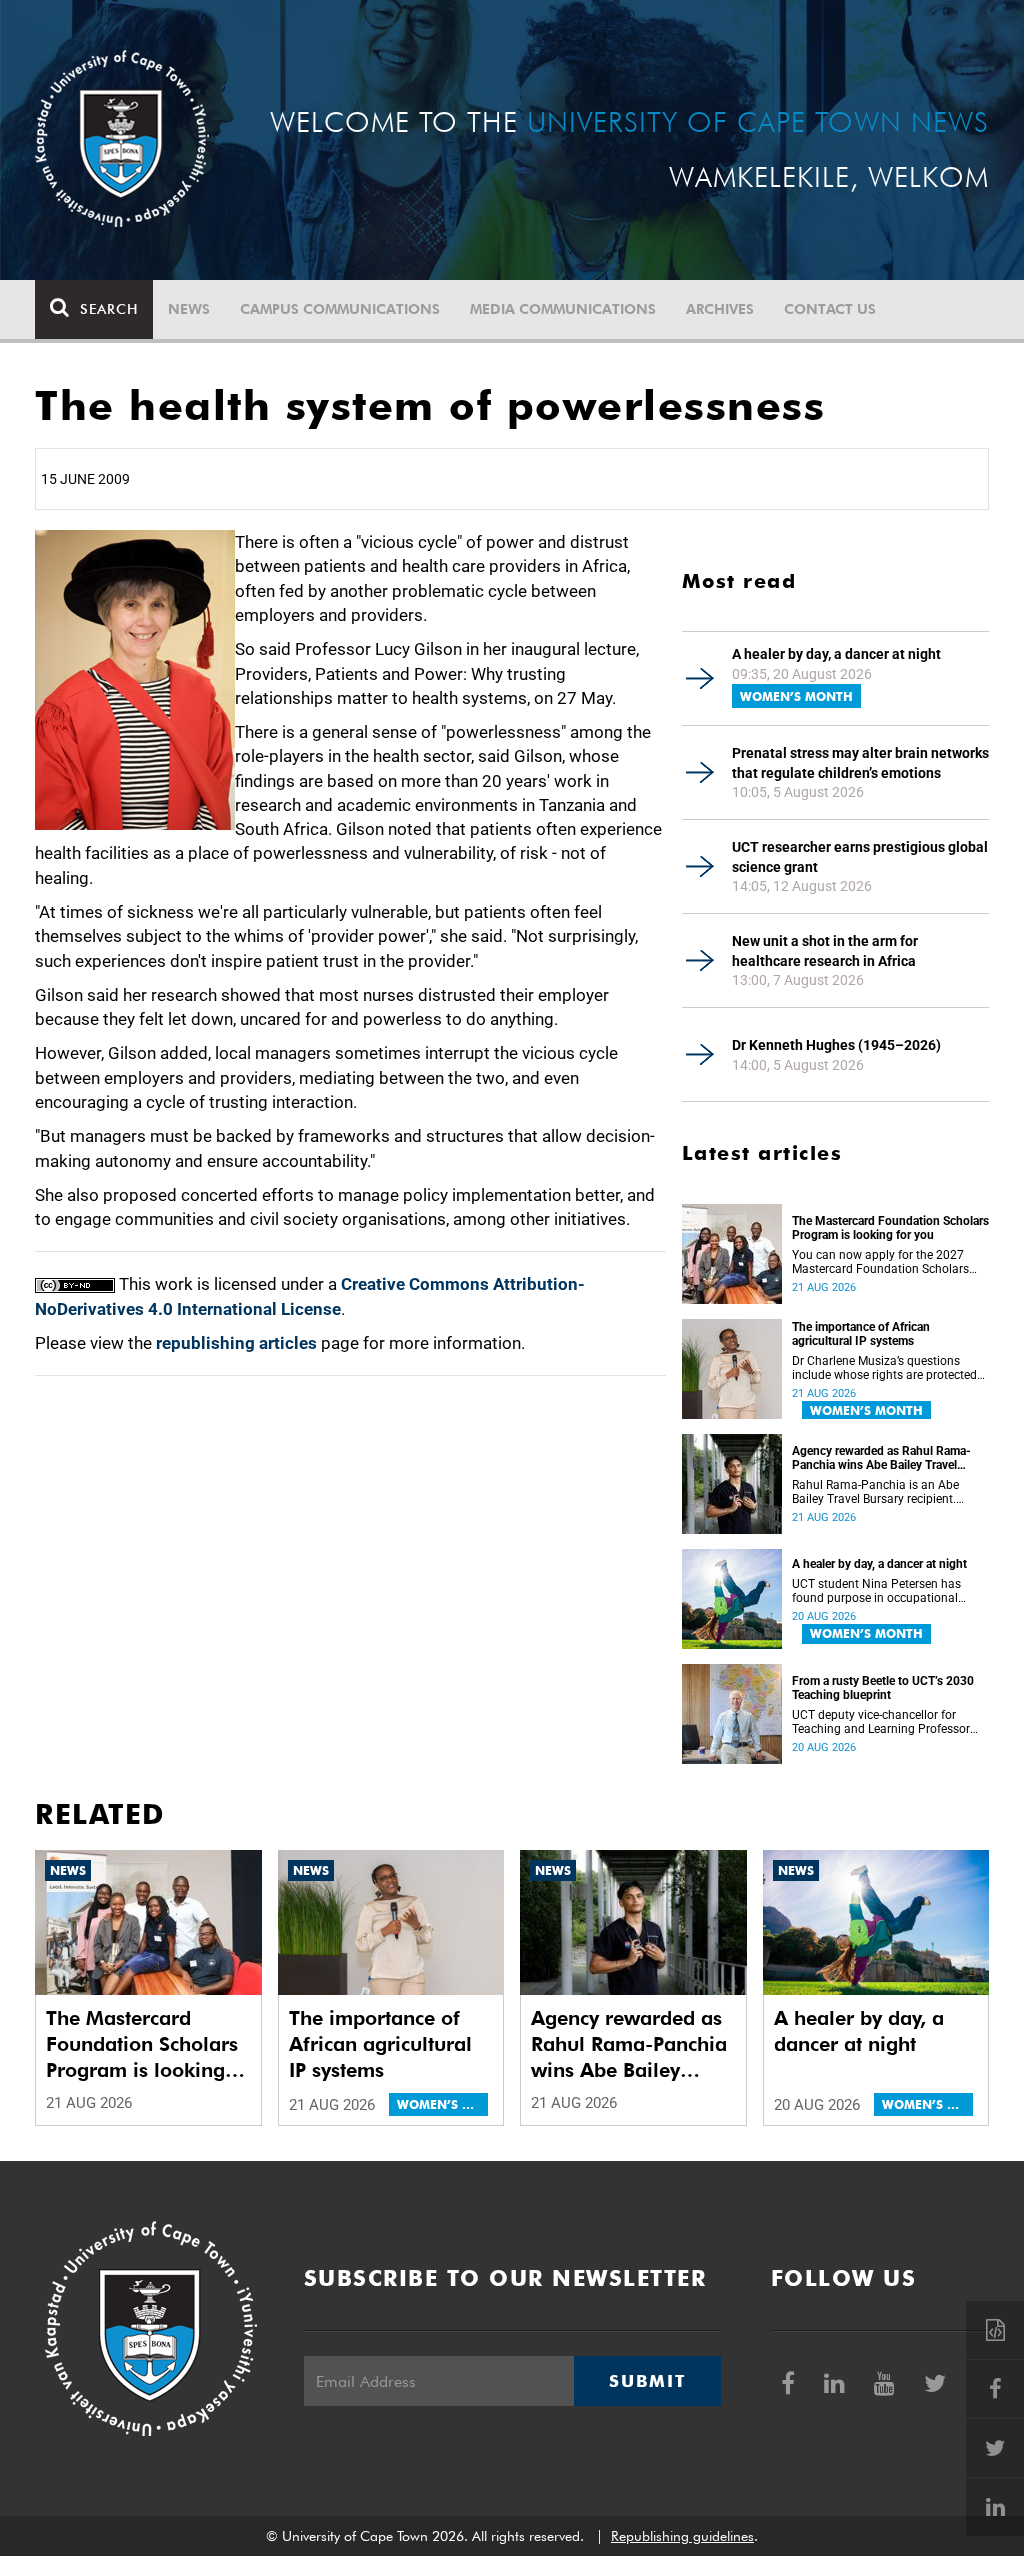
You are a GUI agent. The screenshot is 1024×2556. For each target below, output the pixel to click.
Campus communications (340, 309)
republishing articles (236, 1343)
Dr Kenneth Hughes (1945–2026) (836, 1045)
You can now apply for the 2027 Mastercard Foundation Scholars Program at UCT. (880, 1262)
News (189, 309)
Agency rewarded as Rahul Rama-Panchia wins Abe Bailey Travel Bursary (881, 1458)
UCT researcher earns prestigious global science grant (860, 857)
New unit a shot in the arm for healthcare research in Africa (825, 951)
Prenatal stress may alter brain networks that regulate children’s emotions (860, 763)
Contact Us (830, 309)
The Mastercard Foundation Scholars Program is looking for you (890, 1228)
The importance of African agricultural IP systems (861, 1334)
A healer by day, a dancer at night (836, 654)
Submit (647, 2381)
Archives (720, 309)
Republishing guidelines (682, 2536)
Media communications (563, 309)
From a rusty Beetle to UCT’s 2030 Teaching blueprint (883, 1688)
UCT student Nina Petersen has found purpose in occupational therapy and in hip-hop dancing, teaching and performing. (877, 1591)
